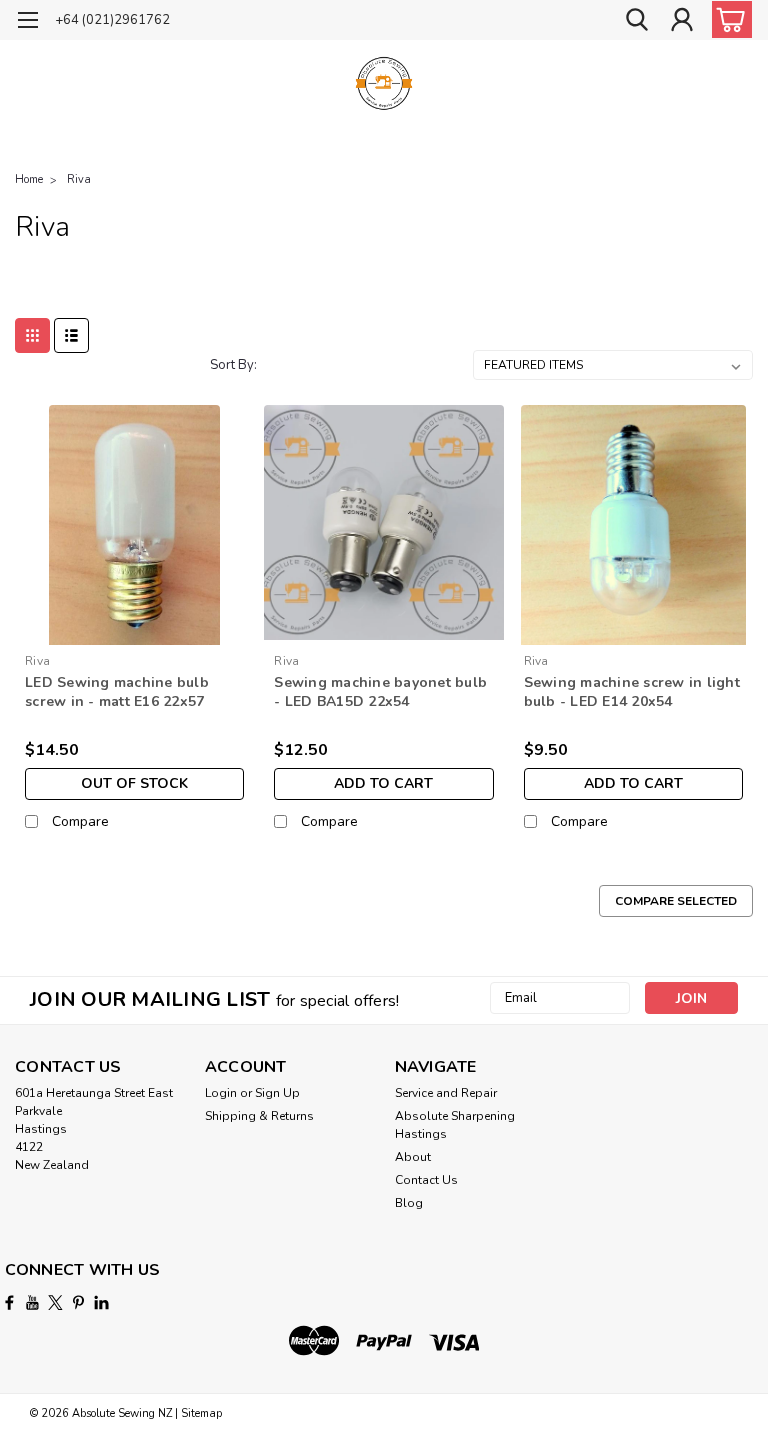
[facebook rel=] (9, 1302)
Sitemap (201, 1413)
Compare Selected (676, 901)
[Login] (682, 20)
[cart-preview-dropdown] (727, 19)
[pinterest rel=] (78, 1302)
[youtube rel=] (32, 1302)
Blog (409, 1203)
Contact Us (426, 1180)
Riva (79, 179)
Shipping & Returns (259, 1116)
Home (29, 179)
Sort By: (233, 365)
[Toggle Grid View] (32, 335)
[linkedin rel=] (101, 1302)
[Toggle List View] (71, 335)
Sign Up (277, 1093)
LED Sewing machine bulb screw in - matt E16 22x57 (117, 692)
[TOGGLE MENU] (27, 22)
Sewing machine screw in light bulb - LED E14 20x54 (632, 692)
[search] (637, 20)
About (413, 1157)
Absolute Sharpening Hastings (455, 1125)
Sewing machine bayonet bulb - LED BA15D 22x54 (380, 692)
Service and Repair (446, 1093)
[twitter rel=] (55, 1302)
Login (221, 1093)
